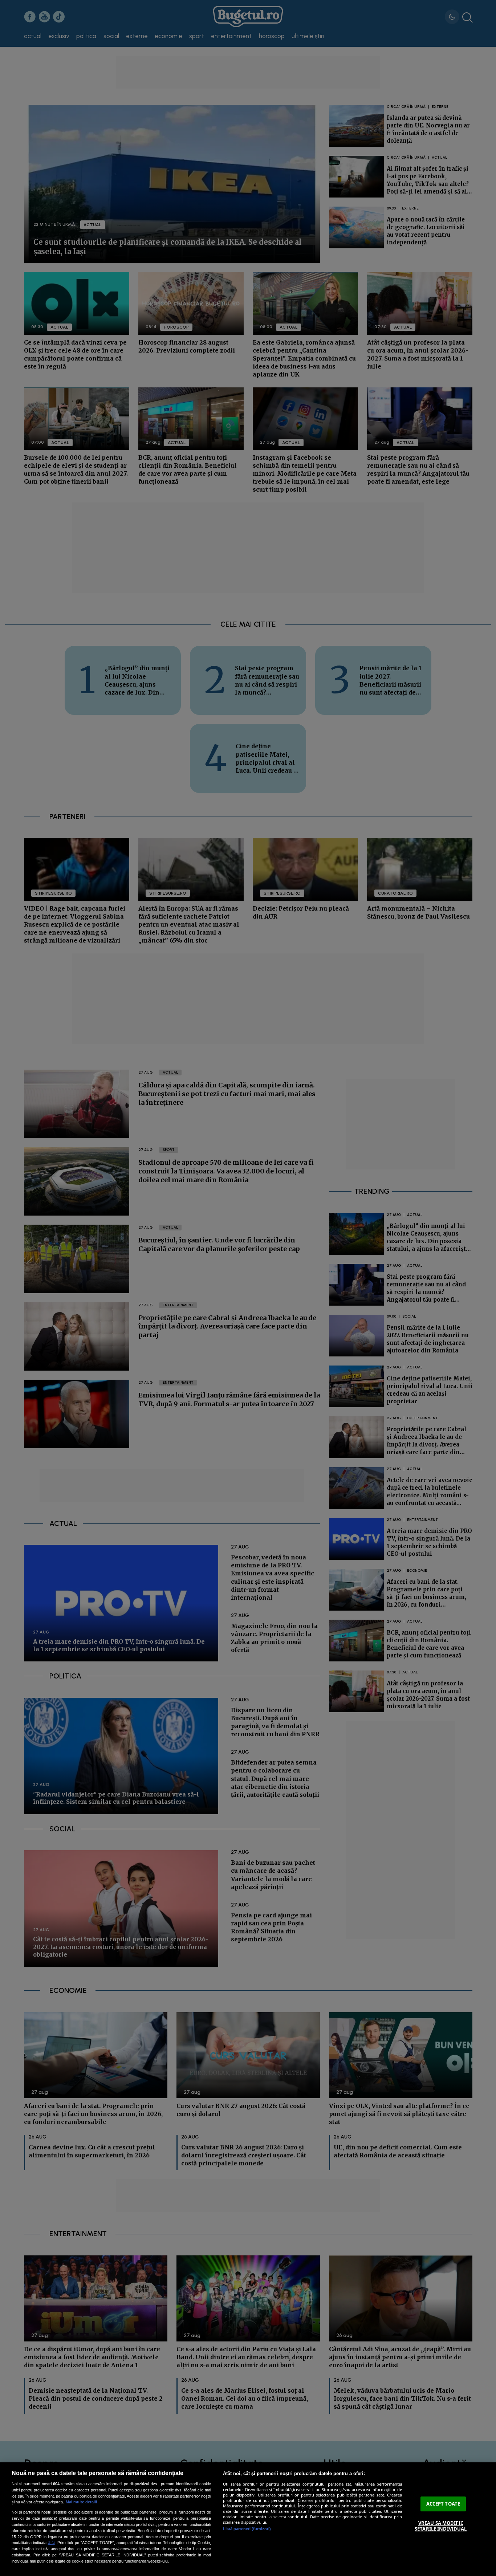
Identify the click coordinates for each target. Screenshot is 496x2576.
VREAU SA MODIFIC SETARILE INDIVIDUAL (441, 2526)
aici (51, 2543)
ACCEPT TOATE (443, 2504)
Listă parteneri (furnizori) (247, 2529)
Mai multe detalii (81, 2502)
